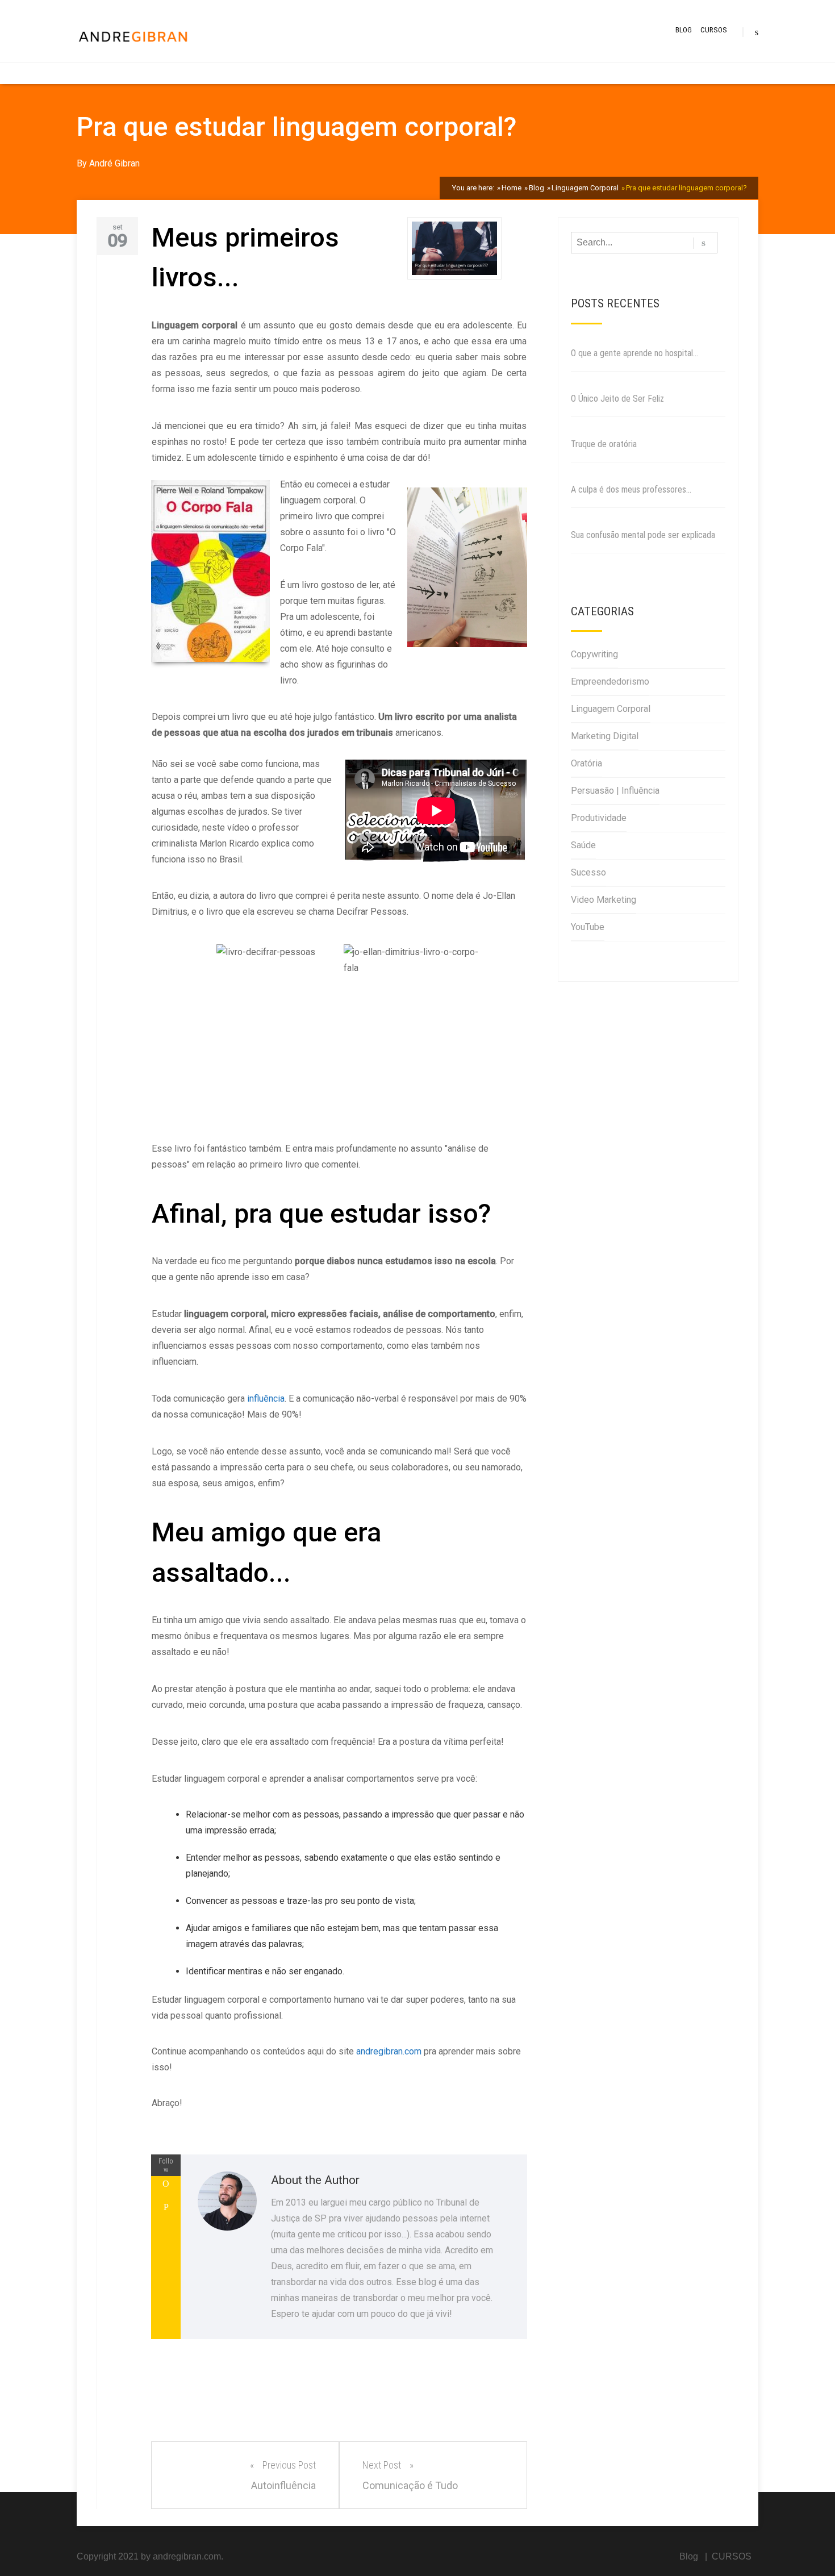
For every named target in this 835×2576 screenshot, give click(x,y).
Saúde (583, 845)
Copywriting (594, 654)
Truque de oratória (604, 444)
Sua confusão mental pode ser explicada (643, 535)
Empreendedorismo (610, 681)
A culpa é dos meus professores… (631, 489)
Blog (684, 30)
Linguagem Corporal (611, 709)
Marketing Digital (605, 736)
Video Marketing (604, 900)
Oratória (586, 763)
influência (266, 1399)
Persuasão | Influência (615, 791)
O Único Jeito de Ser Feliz (617, 399)
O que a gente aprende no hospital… (634, 353)
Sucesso (588, 872)
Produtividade (599, 818)
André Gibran (114, 163)
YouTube (588, 927)
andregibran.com (389, 2051)
